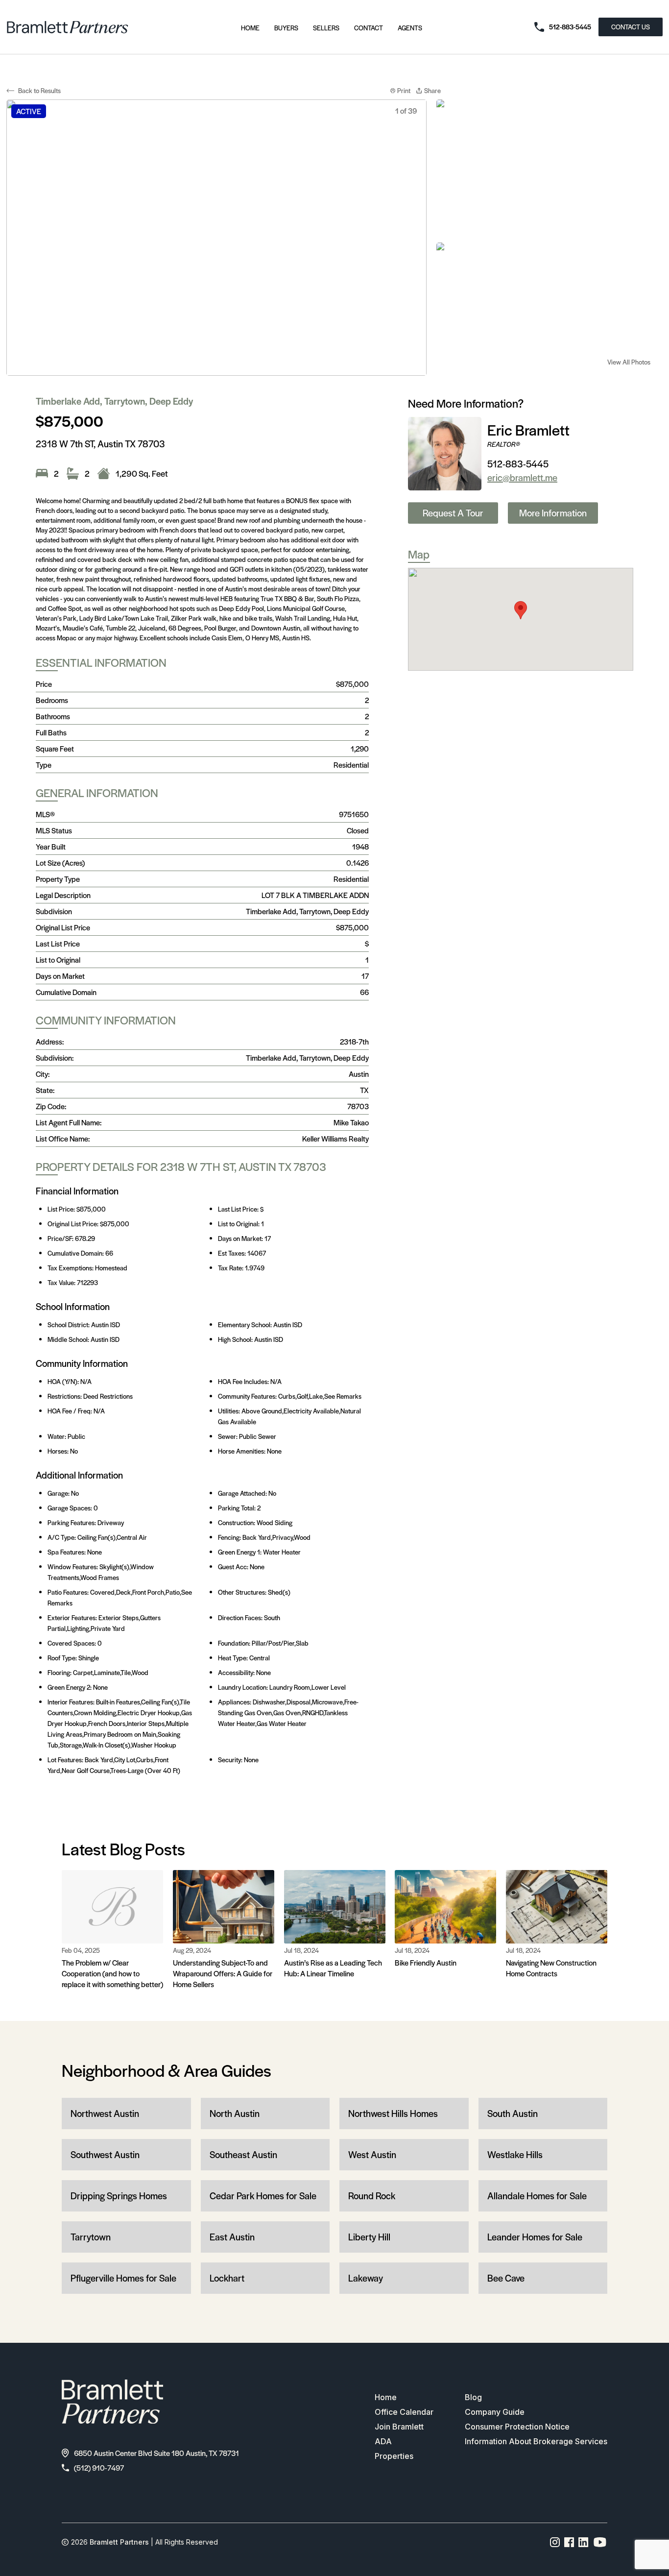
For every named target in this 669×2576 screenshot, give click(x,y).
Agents (410, 28)
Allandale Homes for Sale (537, 2196)
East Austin (232, 2237)
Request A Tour (453, 513)
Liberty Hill (369, 2237)
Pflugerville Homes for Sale (123, 2278)
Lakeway (366, 2278)
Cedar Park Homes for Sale (263, 2196)
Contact (369, 28)
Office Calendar (404, 2412)
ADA (383, 2441)
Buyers (286, 28)
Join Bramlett (399, 2427)
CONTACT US (631, 27)
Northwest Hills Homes (393, 2113)
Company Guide (495, 2412)
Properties (394, 2456)
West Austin (372, 2154)
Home (250, 28)
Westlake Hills (515, 2154)
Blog (473, 2397)
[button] (521, 610)
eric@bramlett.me (522, 477)
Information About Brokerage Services (536, 2441)
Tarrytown (91, 2237)
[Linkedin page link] (584, 2542)
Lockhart (227, 2278)
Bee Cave (506, 2278)
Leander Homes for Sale (535, 2237)
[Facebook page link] (569, 2542)
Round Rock (372, 2196)
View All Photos (629, 362)
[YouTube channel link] (600, 2542)
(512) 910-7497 (99, 2467)
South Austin (513, 2113)
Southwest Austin (105, 2154)
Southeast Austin (243, 2154)
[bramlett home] (68, 27)
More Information (553, 513)
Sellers (326, 28)
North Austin (235, 2113)
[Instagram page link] (555, 2542)
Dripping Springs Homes (119, 2196)
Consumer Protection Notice (517, 2427)
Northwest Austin (105, 2113)
